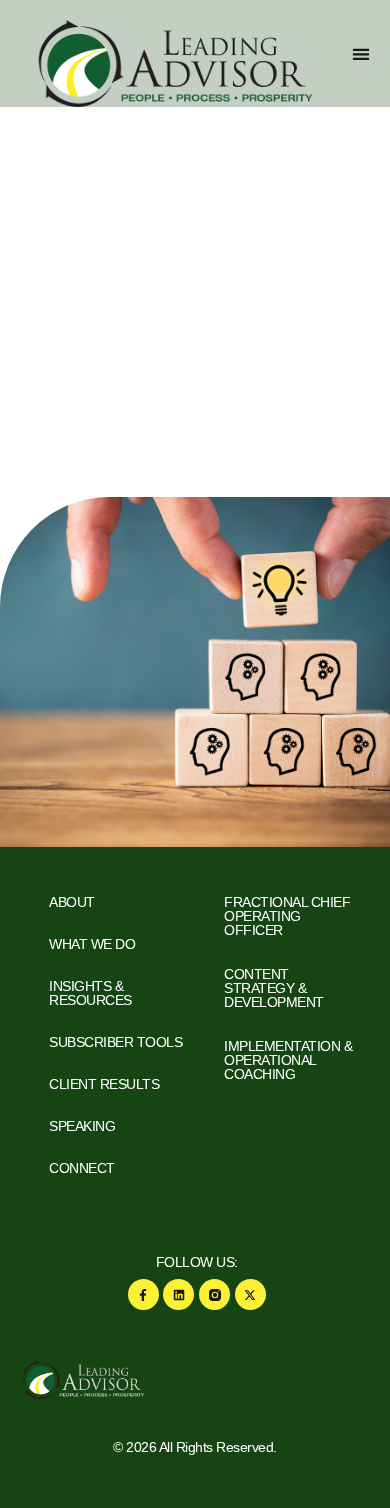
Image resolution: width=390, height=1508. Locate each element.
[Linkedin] (178, 1294)
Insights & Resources (90, 993)
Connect (82, 1168)
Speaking (82, 1126)
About (72, 902)
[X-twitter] (250, 1294)
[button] (360, 53)
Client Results (104, 1084)
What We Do (92, 944)
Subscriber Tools (115, 1042)
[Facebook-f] (143, 1294)
